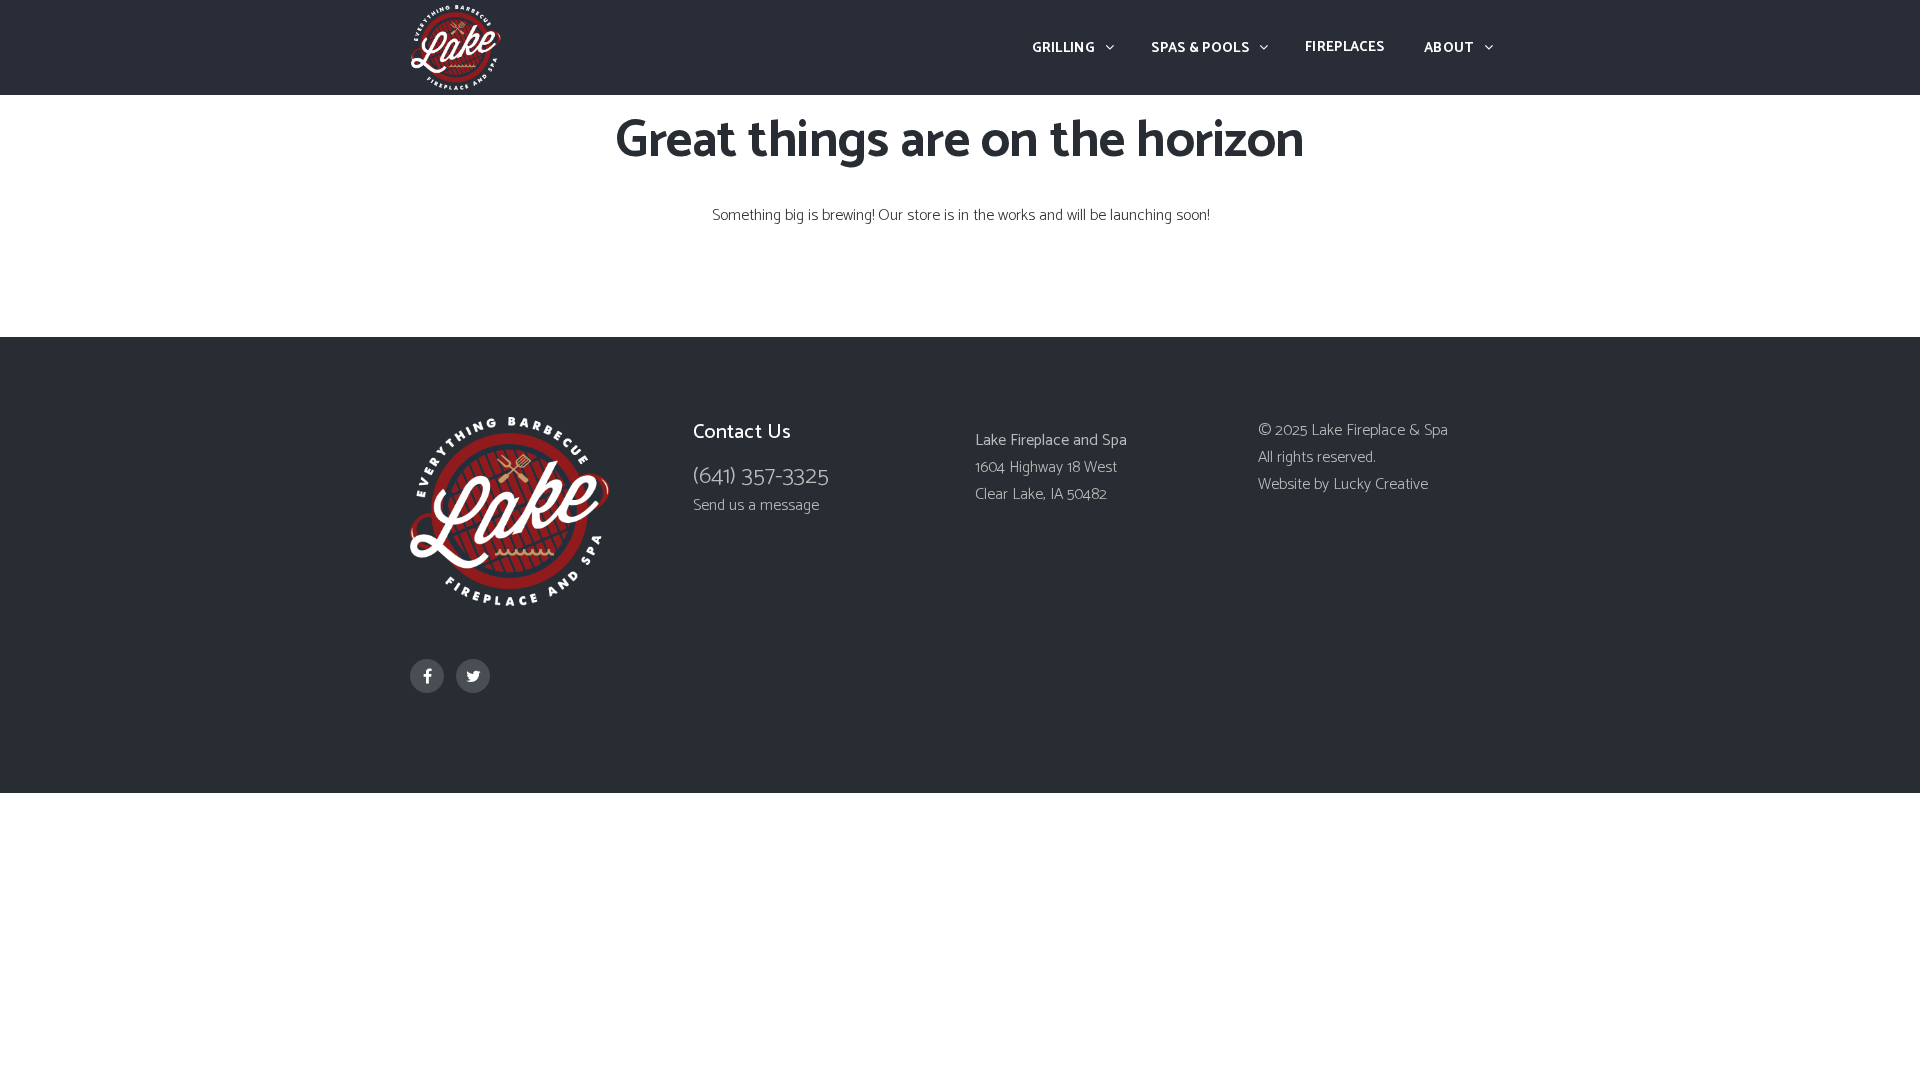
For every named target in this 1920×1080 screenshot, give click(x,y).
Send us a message (756, 505)
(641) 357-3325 (761, 476)
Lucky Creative (1380, 484)
